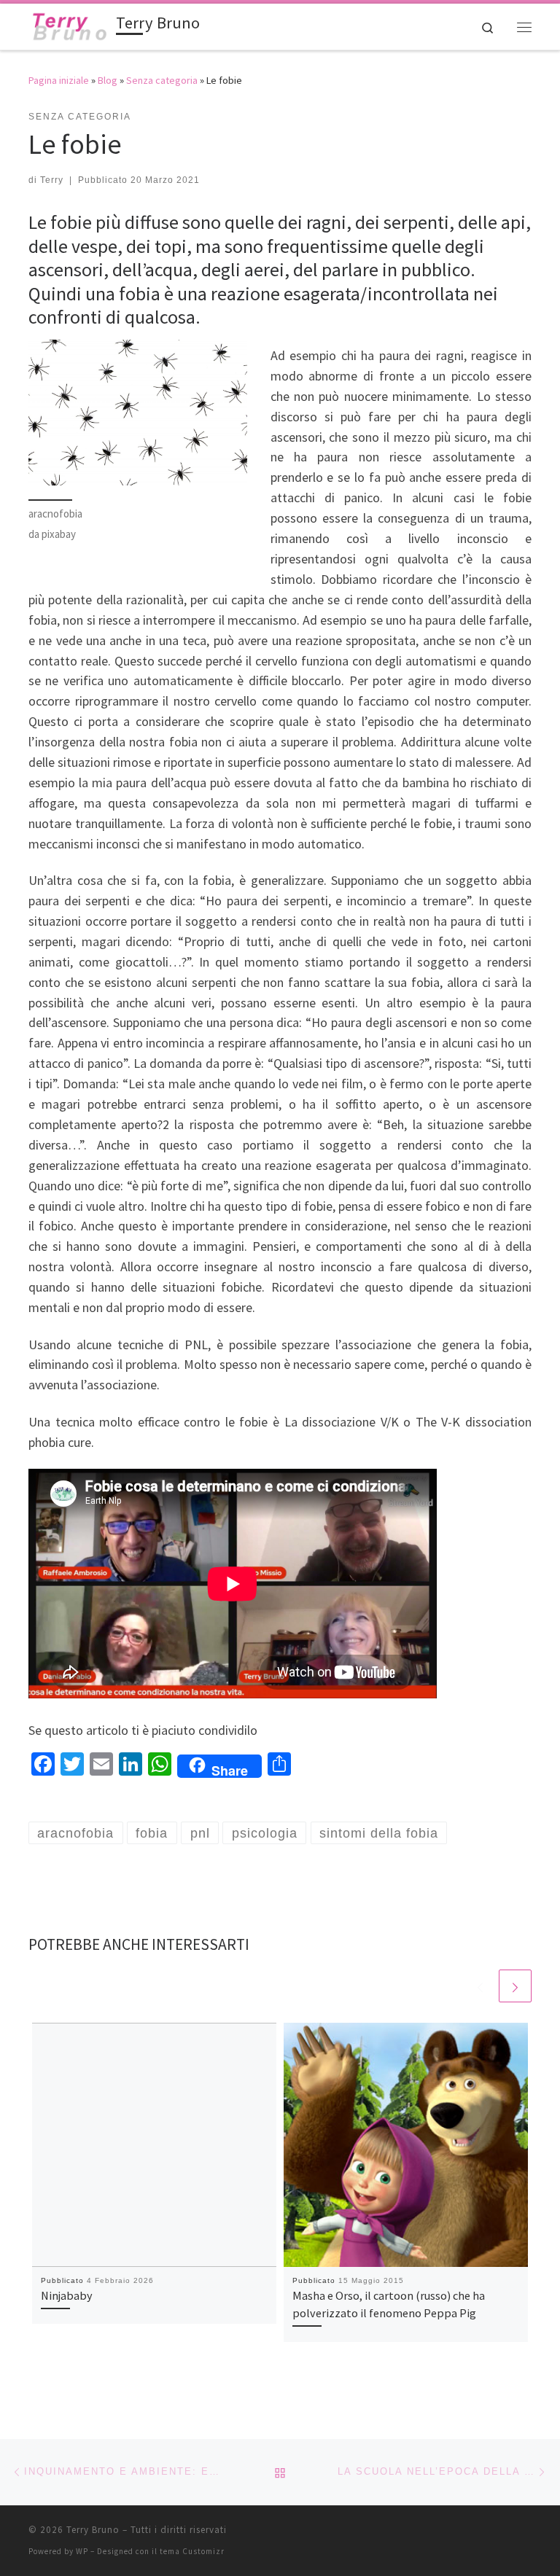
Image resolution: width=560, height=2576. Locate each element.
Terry (52, 180)
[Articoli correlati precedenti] (480, 1986)
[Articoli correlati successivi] (515, 1986)
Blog (108, 80)
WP (82, 2551)
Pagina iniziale (59, 80)
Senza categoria (162, 80)
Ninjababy (67, 2295)
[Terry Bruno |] (70, 25)
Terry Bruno (93, 2530)
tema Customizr (192, 2551)
